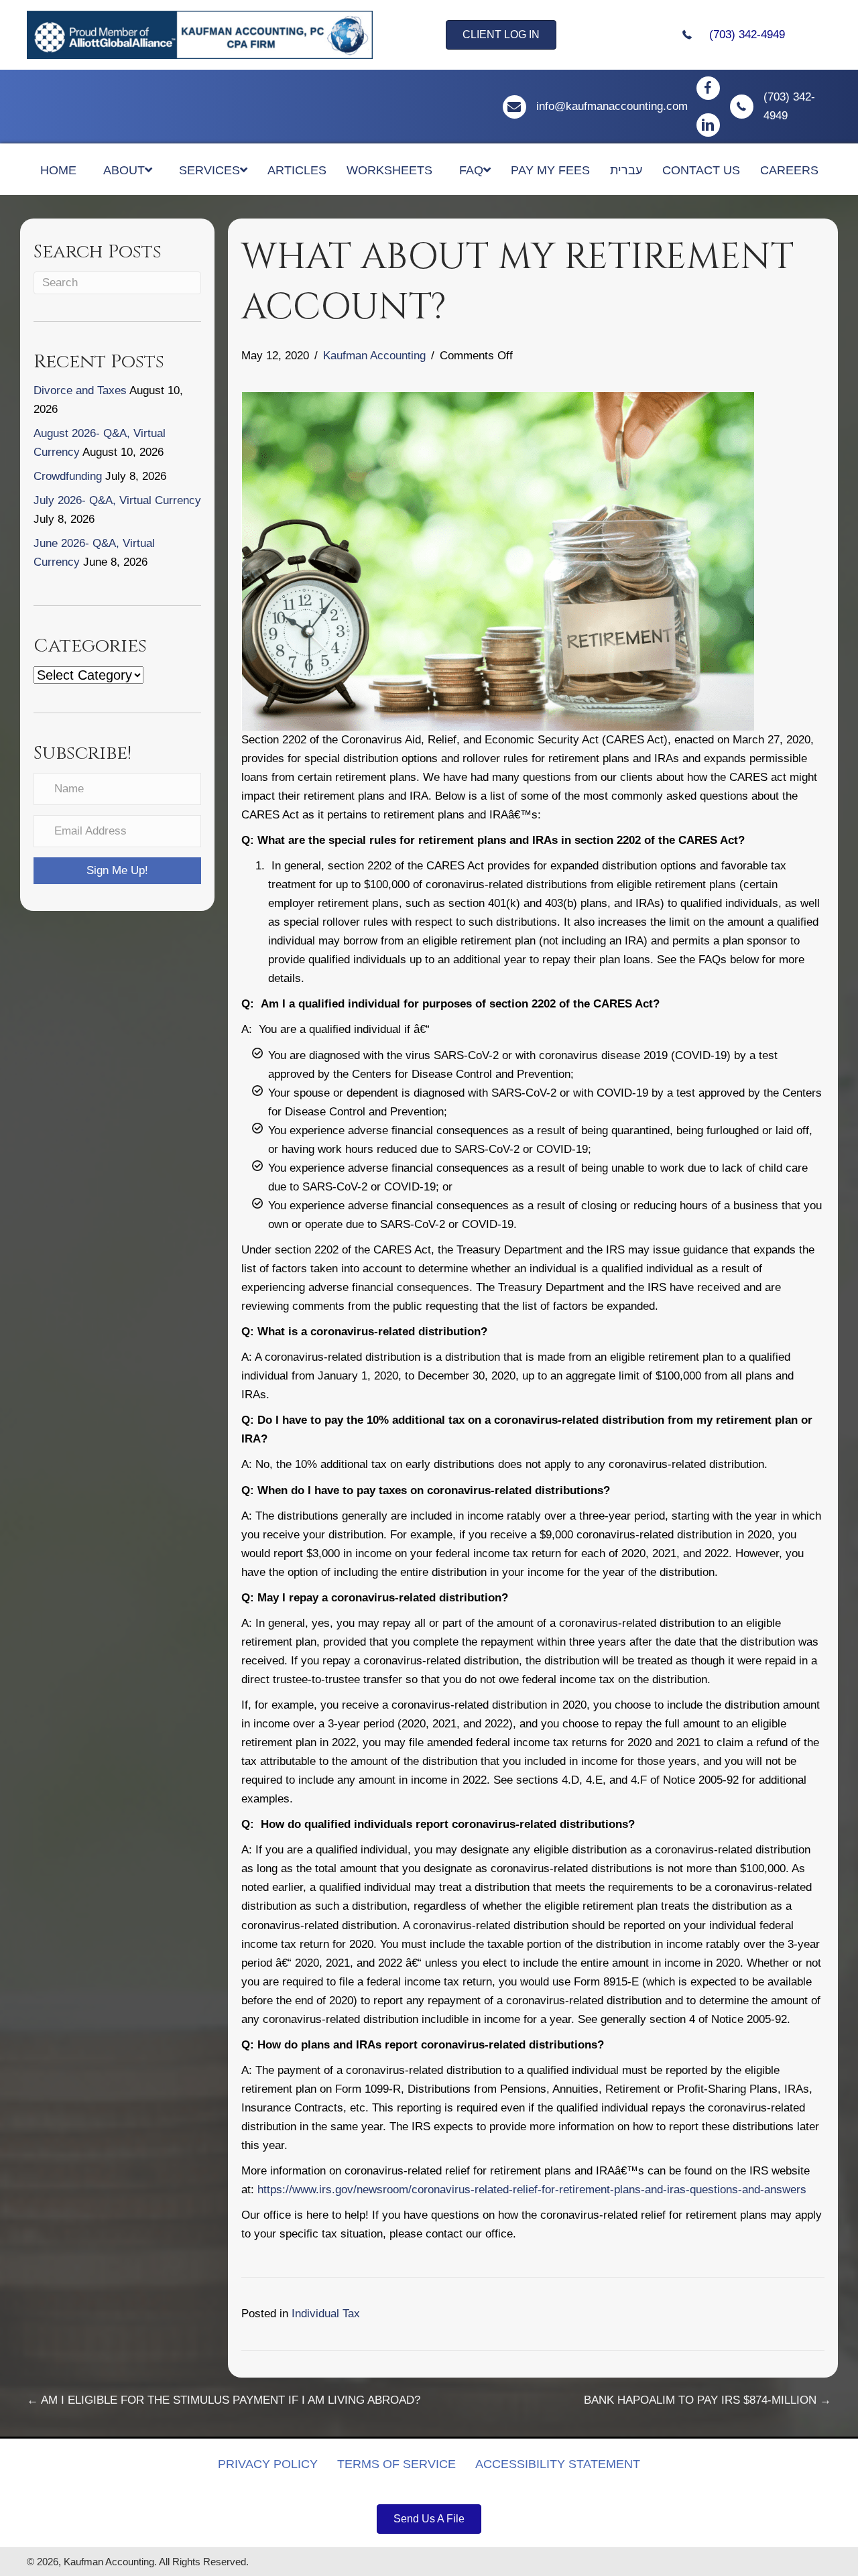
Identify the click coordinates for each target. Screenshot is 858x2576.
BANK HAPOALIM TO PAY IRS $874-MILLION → (708, 2400)
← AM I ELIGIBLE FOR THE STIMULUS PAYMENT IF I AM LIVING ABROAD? (224, 2400)
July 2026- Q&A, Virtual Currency (117, 500)
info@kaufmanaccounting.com (612, 106)
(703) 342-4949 (747, 35)
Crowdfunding (68, 476)
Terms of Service (396, 2464)
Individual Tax (326, 2314)
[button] (117, 871)
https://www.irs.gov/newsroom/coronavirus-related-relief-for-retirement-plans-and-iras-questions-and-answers (532, 2190)
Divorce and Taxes (80, 390)
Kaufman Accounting (374, 356)
